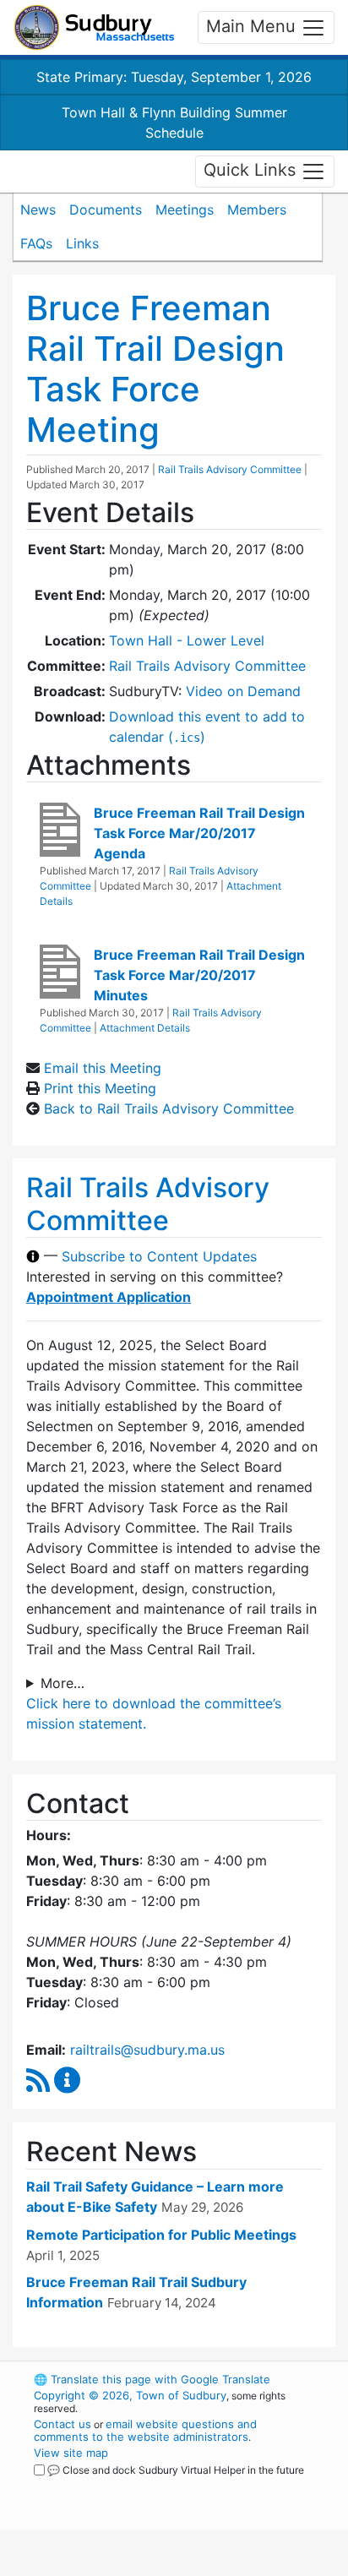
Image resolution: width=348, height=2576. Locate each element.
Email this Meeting (103, 1068)
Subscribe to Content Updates (159, 1256)
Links (82, 243)
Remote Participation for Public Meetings (161, 2235)
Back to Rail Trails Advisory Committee (169, 1108)
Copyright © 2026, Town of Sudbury (130, 2395)
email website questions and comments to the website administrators (145, 2430)
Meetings (185, 210)
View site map (71, 2453)
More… (63, 1683)
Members (257, 210)
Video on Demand (243, 691)
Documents (106, 210)
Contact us (63, 2424)
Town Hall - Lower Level (187, 640)
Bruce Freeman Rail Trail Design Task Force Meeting (155, 369)
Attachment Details (145, 1028)
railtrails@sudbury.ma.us (147, 2050)
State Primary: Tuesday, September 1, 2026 (174, 77)
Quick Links (252, 170)
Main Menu (253, 26)
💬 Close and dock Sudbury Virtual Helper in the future (176, 2470)
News (38, 210)
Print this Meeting (100, 1088)
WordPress (109, 2486)
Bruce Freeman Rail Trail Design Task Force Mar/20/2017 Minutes (199, 975)
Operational (138, 2566)
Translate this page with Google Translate (152, 2379)
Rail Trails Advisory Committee (230, 469)
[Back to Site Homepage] (94, 27)
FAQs (36, 243)
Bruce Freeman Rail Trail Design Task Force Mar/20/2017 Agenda (199, 833)
